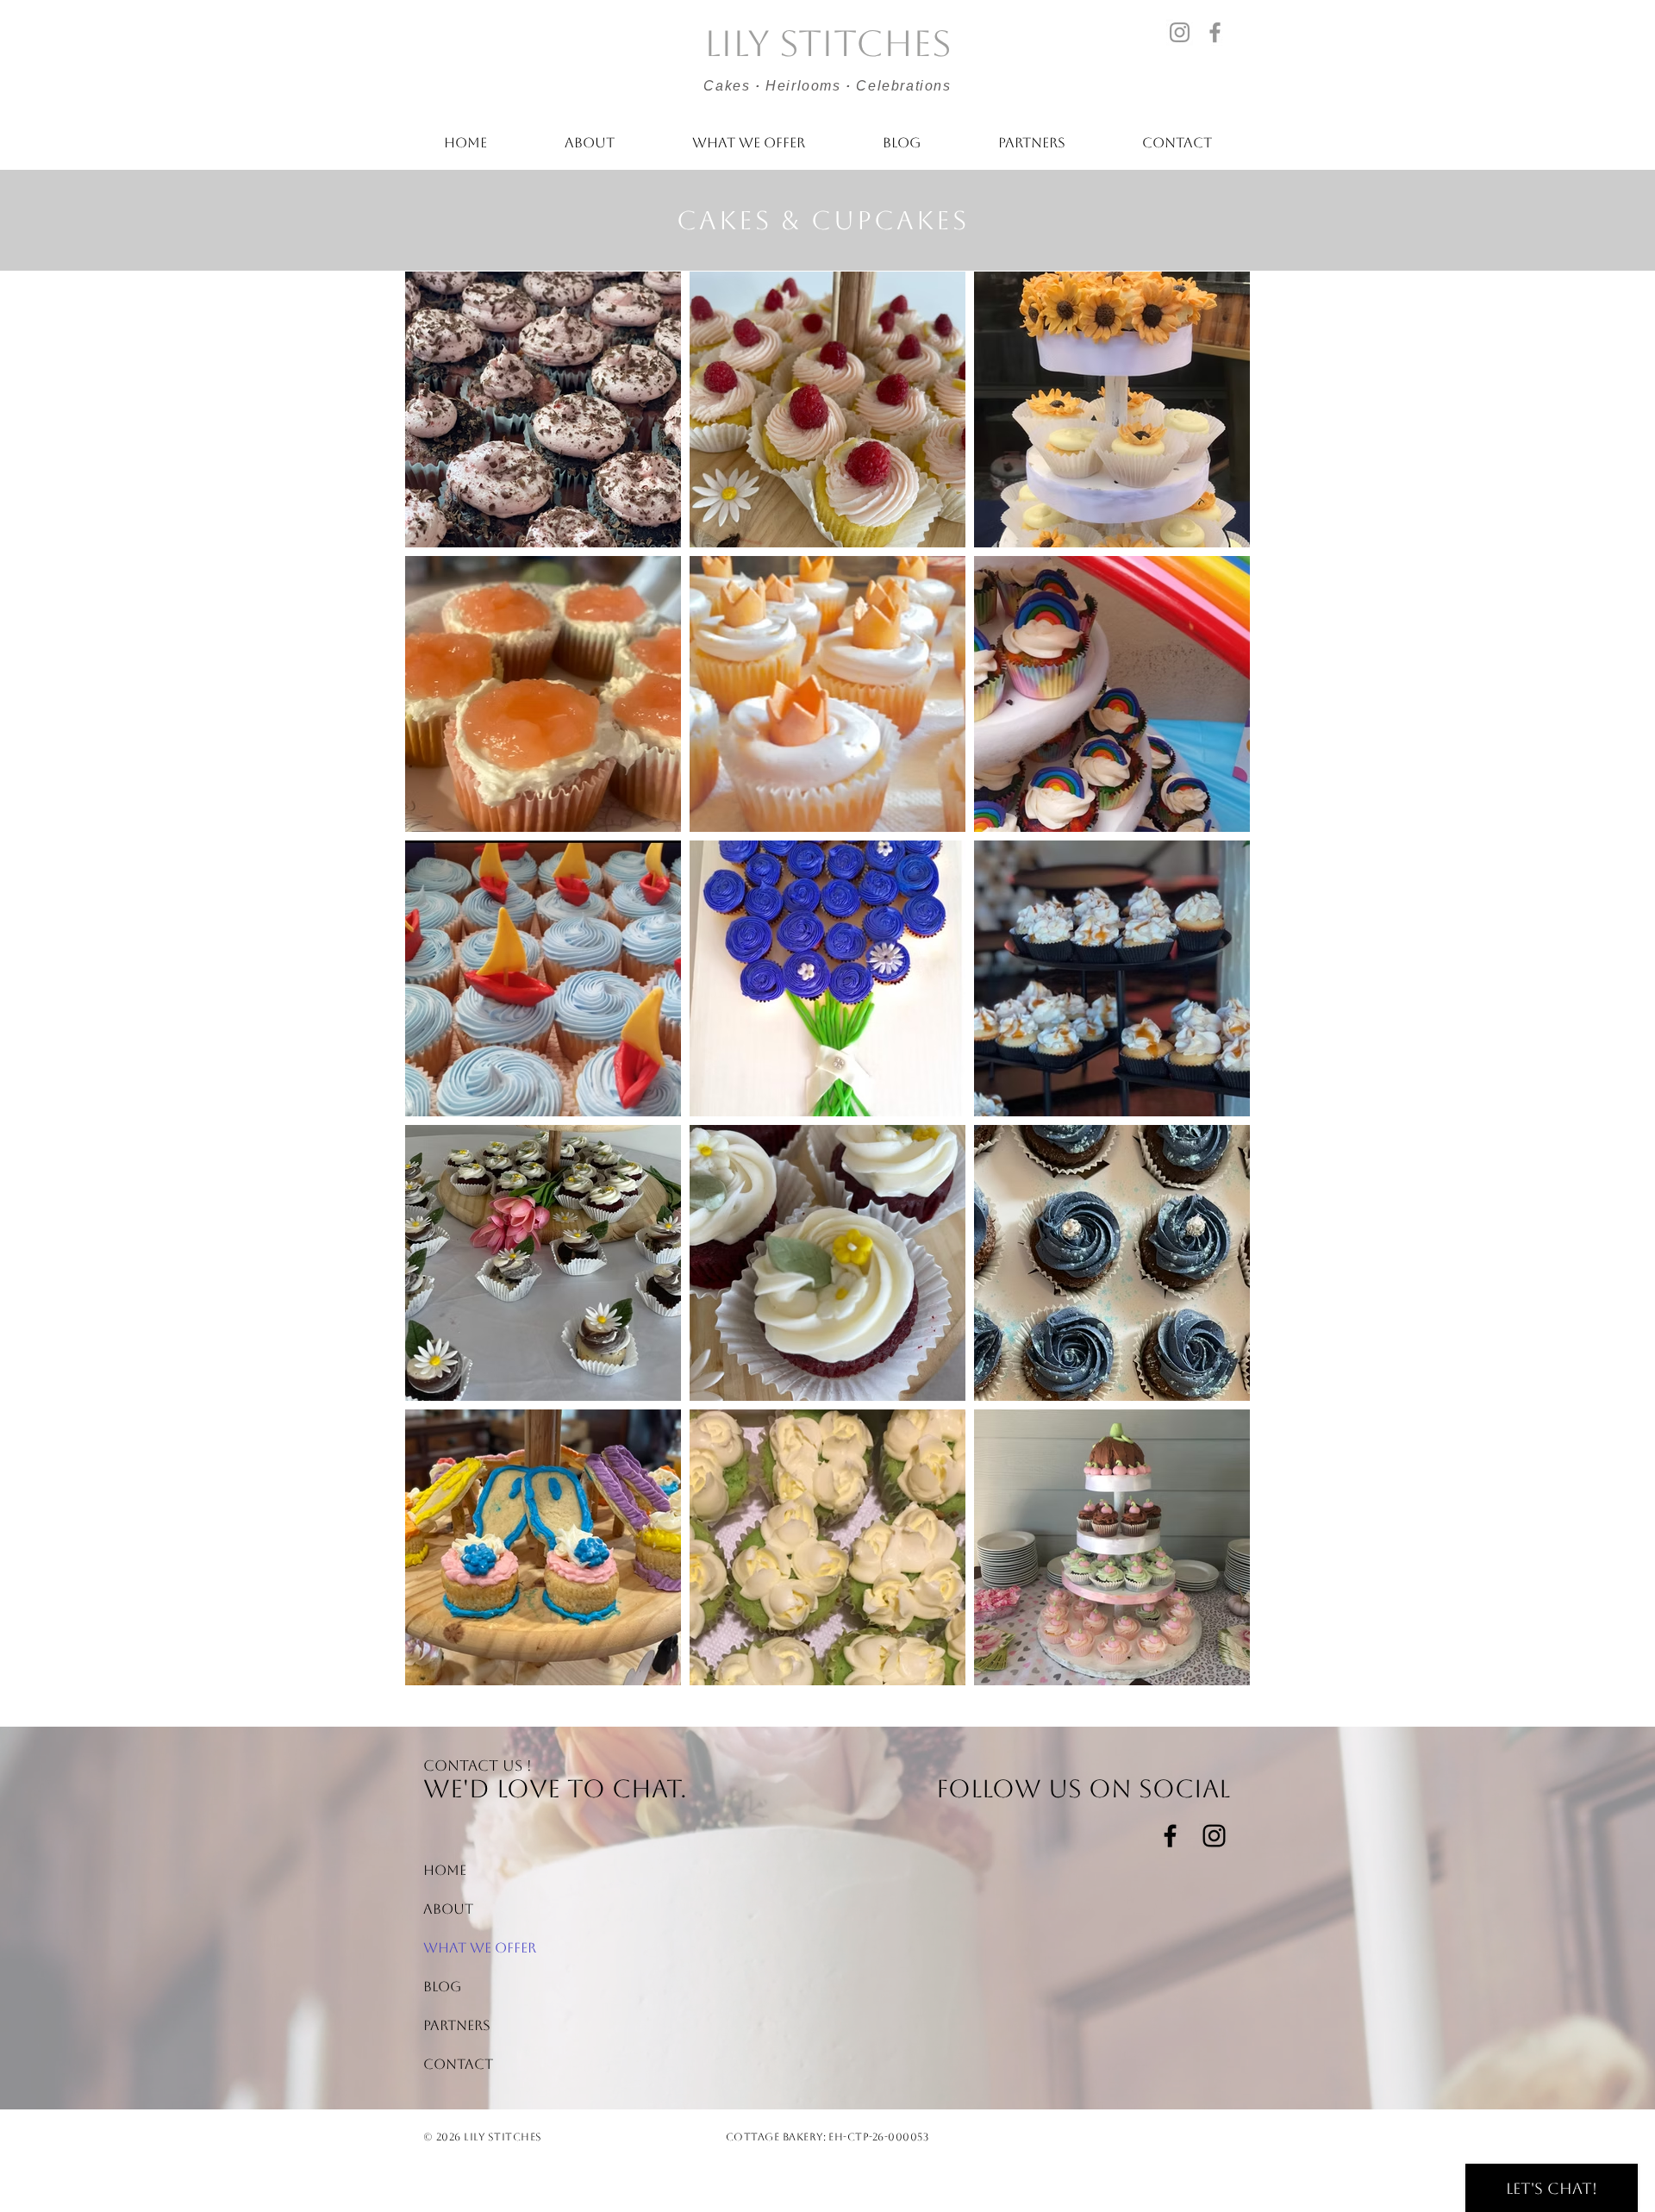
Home (445, 1870)
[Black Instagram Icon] (1214, 1836)
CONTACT (458, 2064)
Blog (442, 1987)
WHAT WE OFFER (465, 1948)
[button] (749, 143)
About (448, 1909)
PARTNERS (457, 2025)
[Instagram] (1180, 32)
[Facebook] (1215, 32)
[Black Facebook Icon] (1170, 1836)
